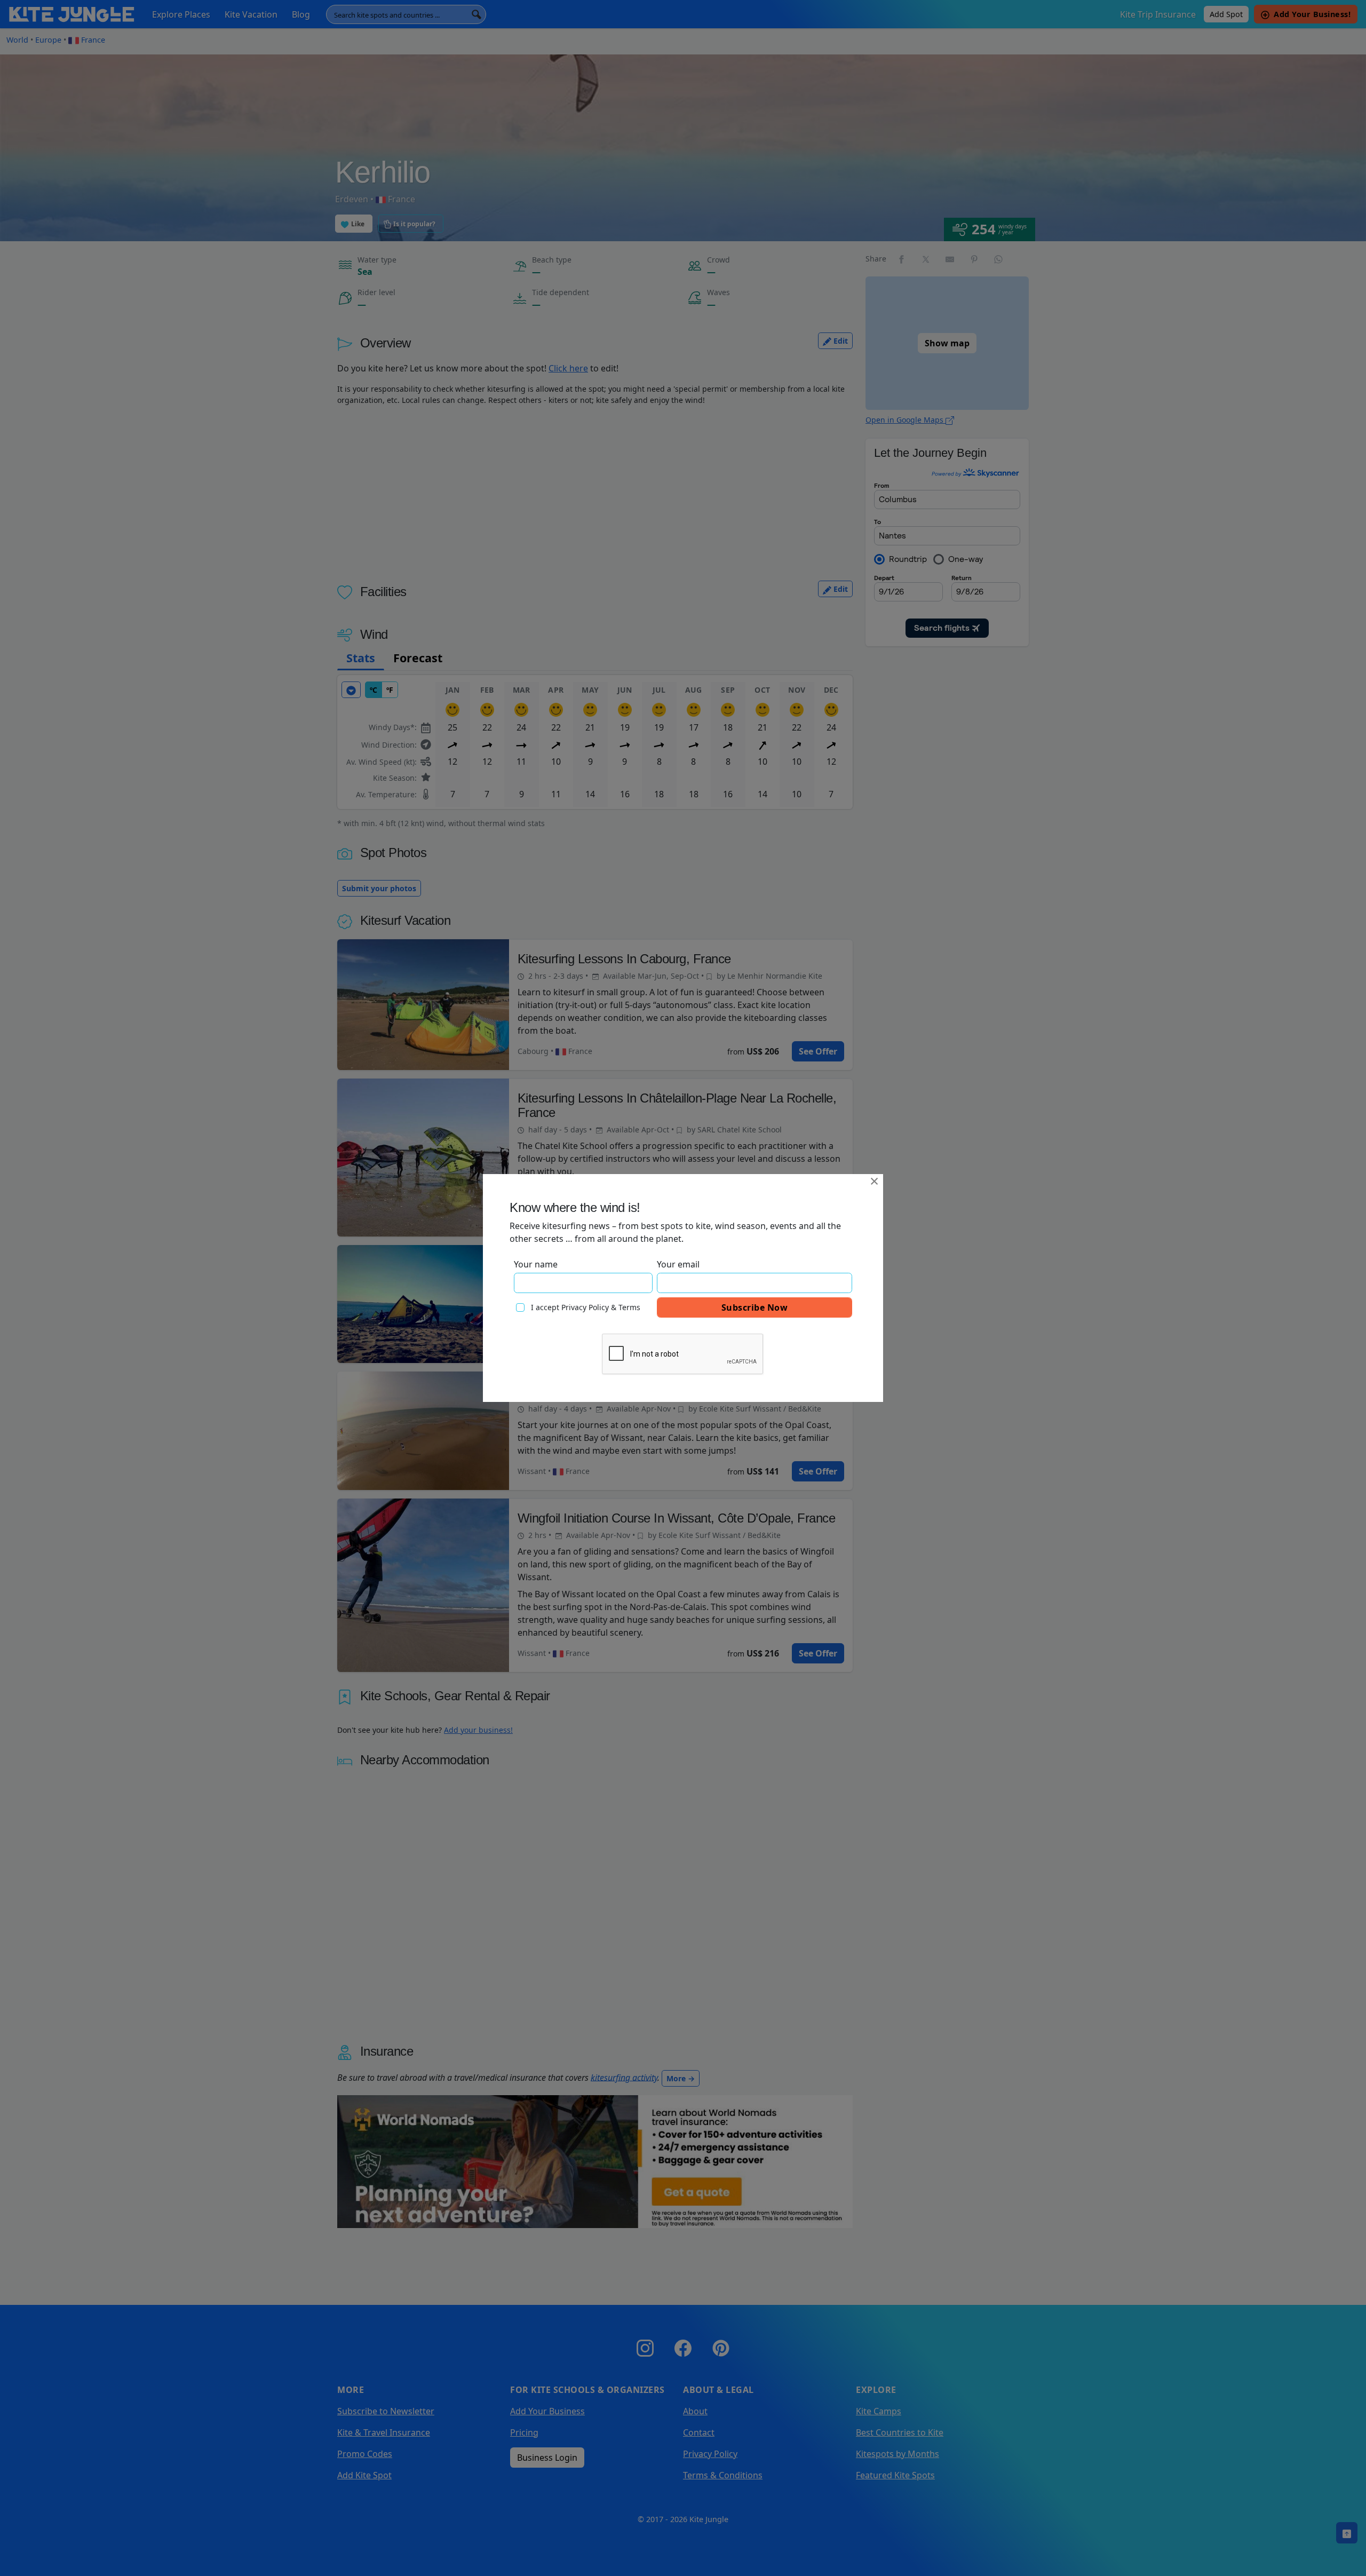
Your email (678, 1264)
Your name (536, 1264)
